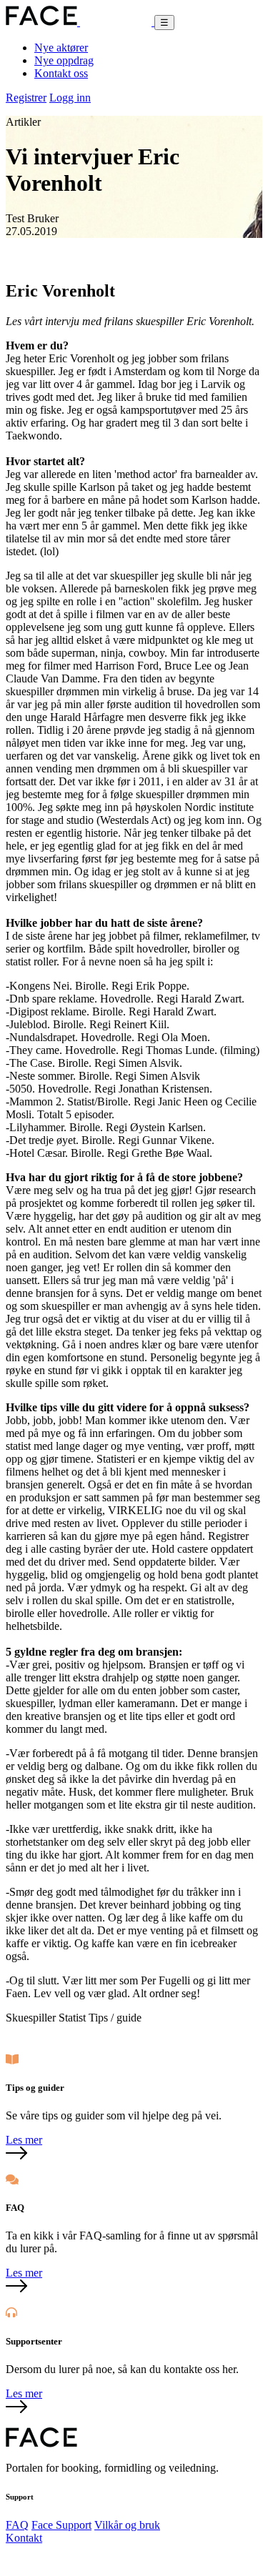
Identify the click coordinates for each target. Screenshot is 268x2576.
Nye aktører (61, 48)
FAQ (17, 2525)
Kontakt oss (61, 73)
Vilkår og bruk (127, 2525)
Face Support (61, 2525)
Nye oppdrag (64, 60)
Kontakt (24, 2538)
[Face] (80, 22)
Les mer (24, 2140)
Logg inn (70, 98)
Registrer (26, 98)
